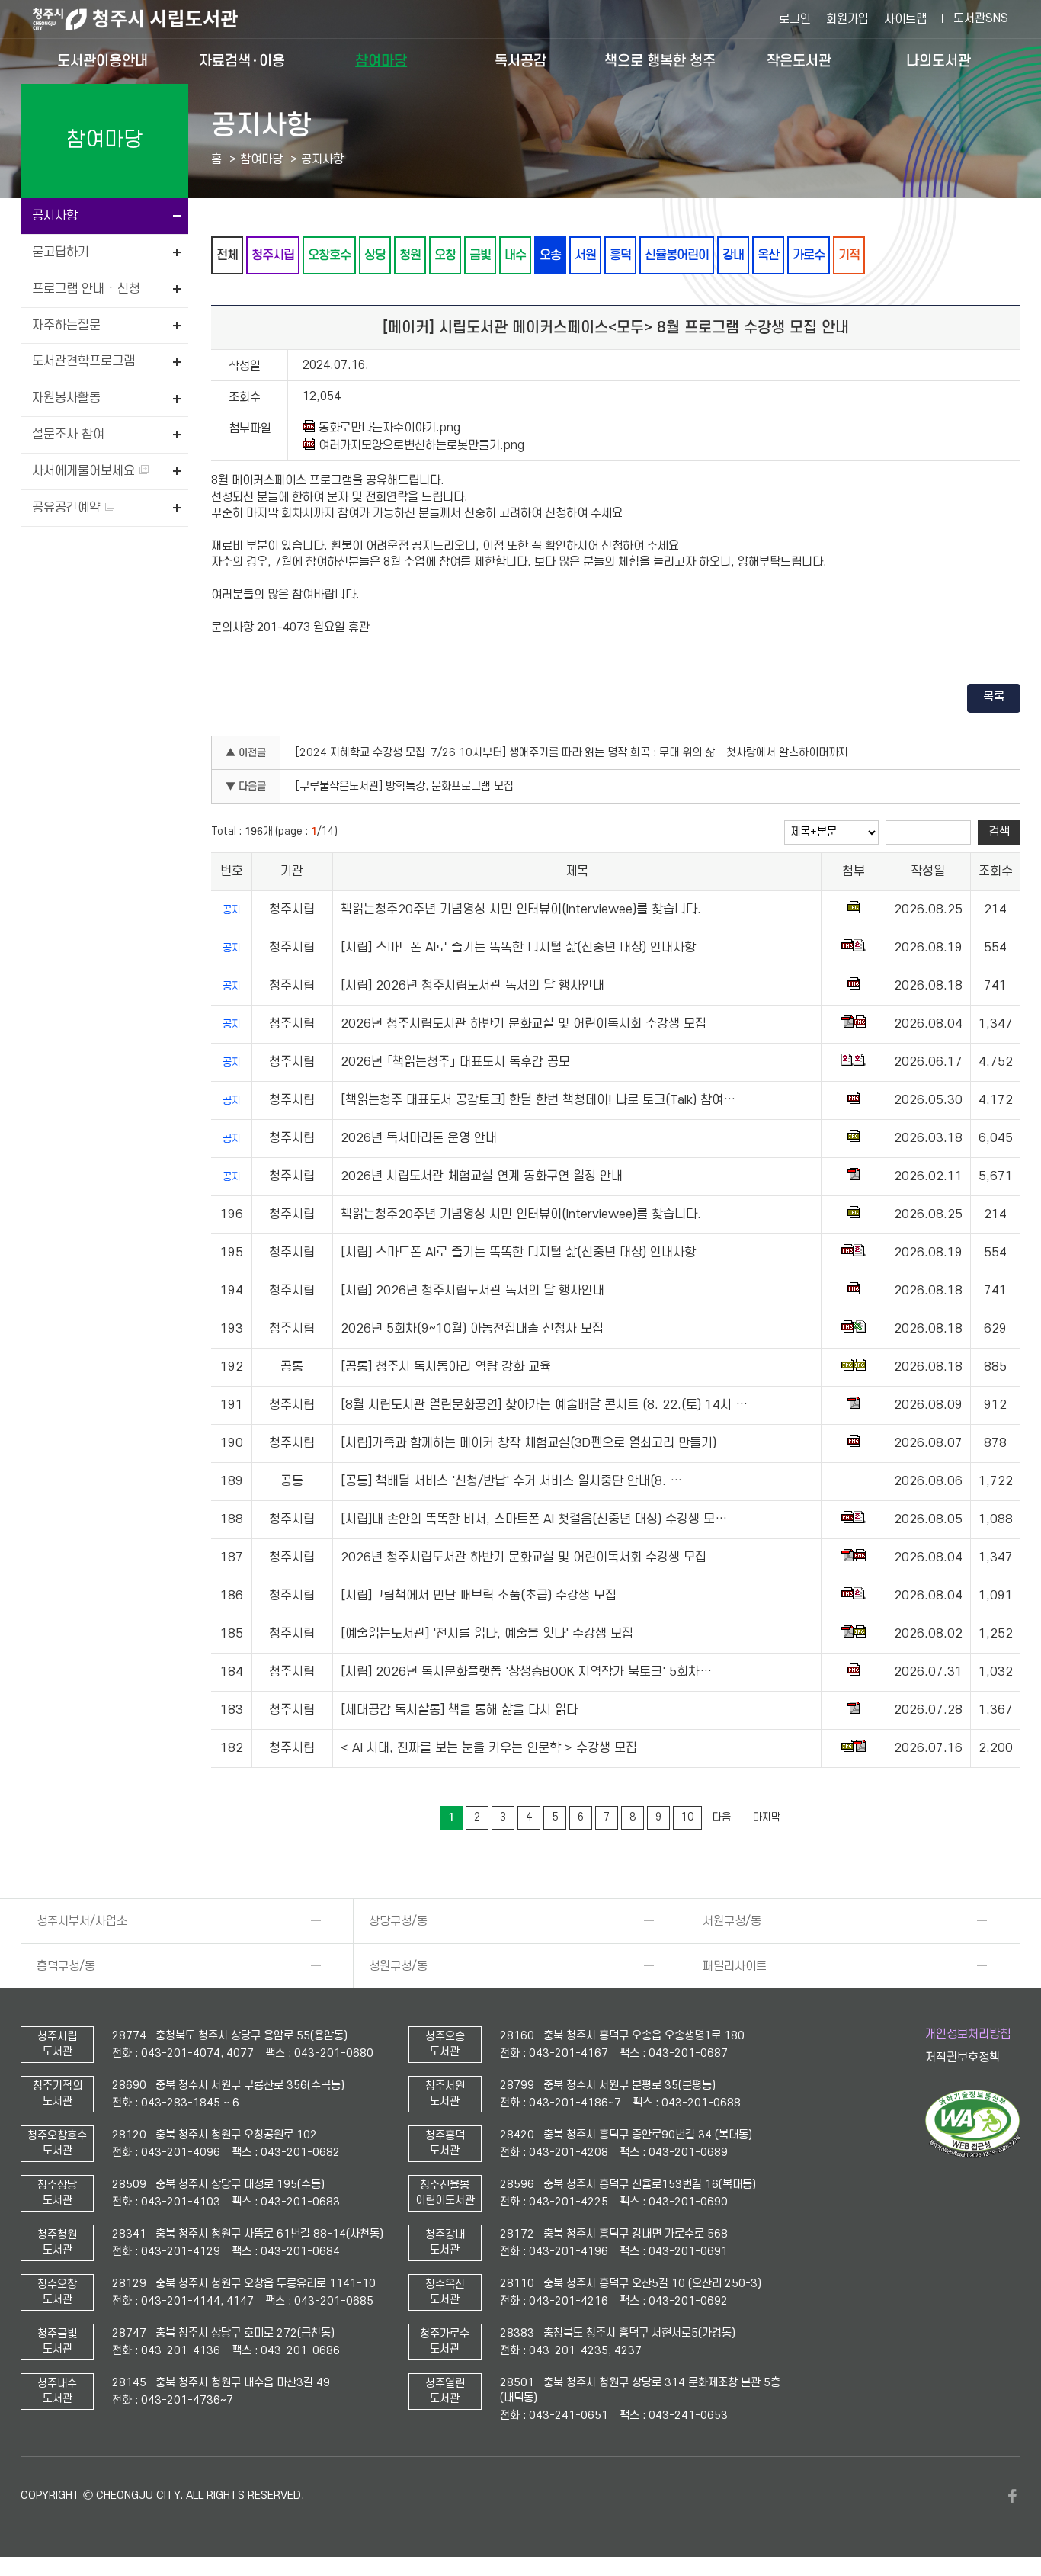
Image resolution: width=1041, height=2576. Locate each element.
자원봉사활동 (66, 398)
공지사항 (55, 216)
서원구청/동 (732, 1921)
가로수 (809, 255)
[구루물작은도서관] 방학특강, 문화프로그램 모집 (405, 786)
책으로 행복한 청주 (660, 61)
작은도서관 (799, 61)
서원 (585, 255)
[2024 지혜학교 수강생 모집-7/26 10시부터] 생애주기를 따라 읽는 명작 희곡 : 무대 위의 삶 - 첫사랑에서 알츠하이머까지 (572, 753)
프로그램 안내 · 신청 (86, 289)
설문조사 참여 (68, 435)
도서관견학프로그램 (83, 361)
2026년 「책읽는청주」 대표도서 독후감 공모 (455, 1062)
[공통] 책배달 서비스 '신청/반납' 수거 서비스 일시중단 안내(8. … (511, 1481)
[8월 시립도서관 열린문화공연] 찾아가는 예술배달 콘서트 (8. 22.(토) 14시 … (544, 1405)
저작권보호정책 (963, 2058)
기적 (849, 255)
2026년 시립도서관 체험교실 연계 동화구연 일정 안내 (482, 1176)
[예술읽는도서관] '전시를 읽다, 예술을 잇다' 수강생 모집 (487, 1634)
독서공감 (520, 61)
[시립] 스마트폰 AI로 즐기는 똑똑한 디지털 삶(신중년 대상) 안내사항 (518, 948)
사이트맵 (905, 19)
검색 (999, 832)
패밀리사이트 (735, 1966)
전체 (227, 255)
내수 (515, 255)
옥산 (768, 255)
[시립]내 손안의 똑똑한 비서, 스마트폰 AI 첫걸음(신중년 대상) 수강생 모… (534, 1519)
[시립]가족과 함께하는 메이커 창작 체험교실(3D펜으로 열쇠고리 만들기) (529, 1443)
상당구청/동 (398, 1921)
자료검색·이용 (242, 61)
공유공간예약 (68, 508)
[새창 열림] (973, 2154)
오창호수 (329, 255)
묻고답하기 (61, 252)
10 (687, 1817)
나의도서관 (939, 61)
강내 (733, 255)
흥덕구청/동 (66, 1966)
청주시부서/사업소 (82, 1921)
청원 (410, 255)
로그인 (795, 19)
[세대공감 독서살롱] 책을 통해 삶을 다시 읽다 (459, 1710)
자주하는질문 (66, 326)
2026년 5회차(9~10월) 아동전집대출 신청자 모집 (472, 1329)
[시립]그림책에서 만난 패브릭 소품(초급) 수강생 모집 (479, 1596)
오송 (550, 255)
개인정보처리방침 (968, 2034)
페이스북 (1013, 2496)
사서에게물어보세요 (85, 471)
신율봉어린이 (677, 255)
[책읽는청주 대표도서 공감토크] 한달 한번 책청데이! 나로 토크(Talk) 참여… (538, 1100)
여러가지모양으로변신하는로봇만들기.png (421, 445)
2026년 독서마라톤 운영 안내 (419, 1138)
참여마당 (381, 61)
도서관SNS (981, 18)
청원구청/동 (398, 1966)
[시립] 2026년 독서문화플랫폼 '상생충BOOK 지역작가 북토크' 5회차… (526, 1672)
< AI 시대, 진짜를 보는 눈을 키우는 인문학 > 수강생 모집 (489, 1748)
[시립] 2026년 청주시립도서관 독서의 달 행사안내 (472, 986)
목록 (994, 697)
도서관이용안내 (102, 61)
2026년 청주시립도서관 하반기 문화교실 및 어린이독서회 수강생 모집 (524, 1024)
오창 (445, 255)
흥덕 (620, 255)
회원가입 (847, 19)
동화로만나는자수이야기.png (389, 428)
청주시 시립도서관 (147, 19)
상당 (375, 255)
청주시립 (273, 255)
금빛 (480, 255)
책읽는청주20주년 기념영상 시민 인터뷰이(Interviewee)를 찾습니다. (521, 909)
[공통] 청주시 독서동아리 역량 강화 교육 (446, 1367)
